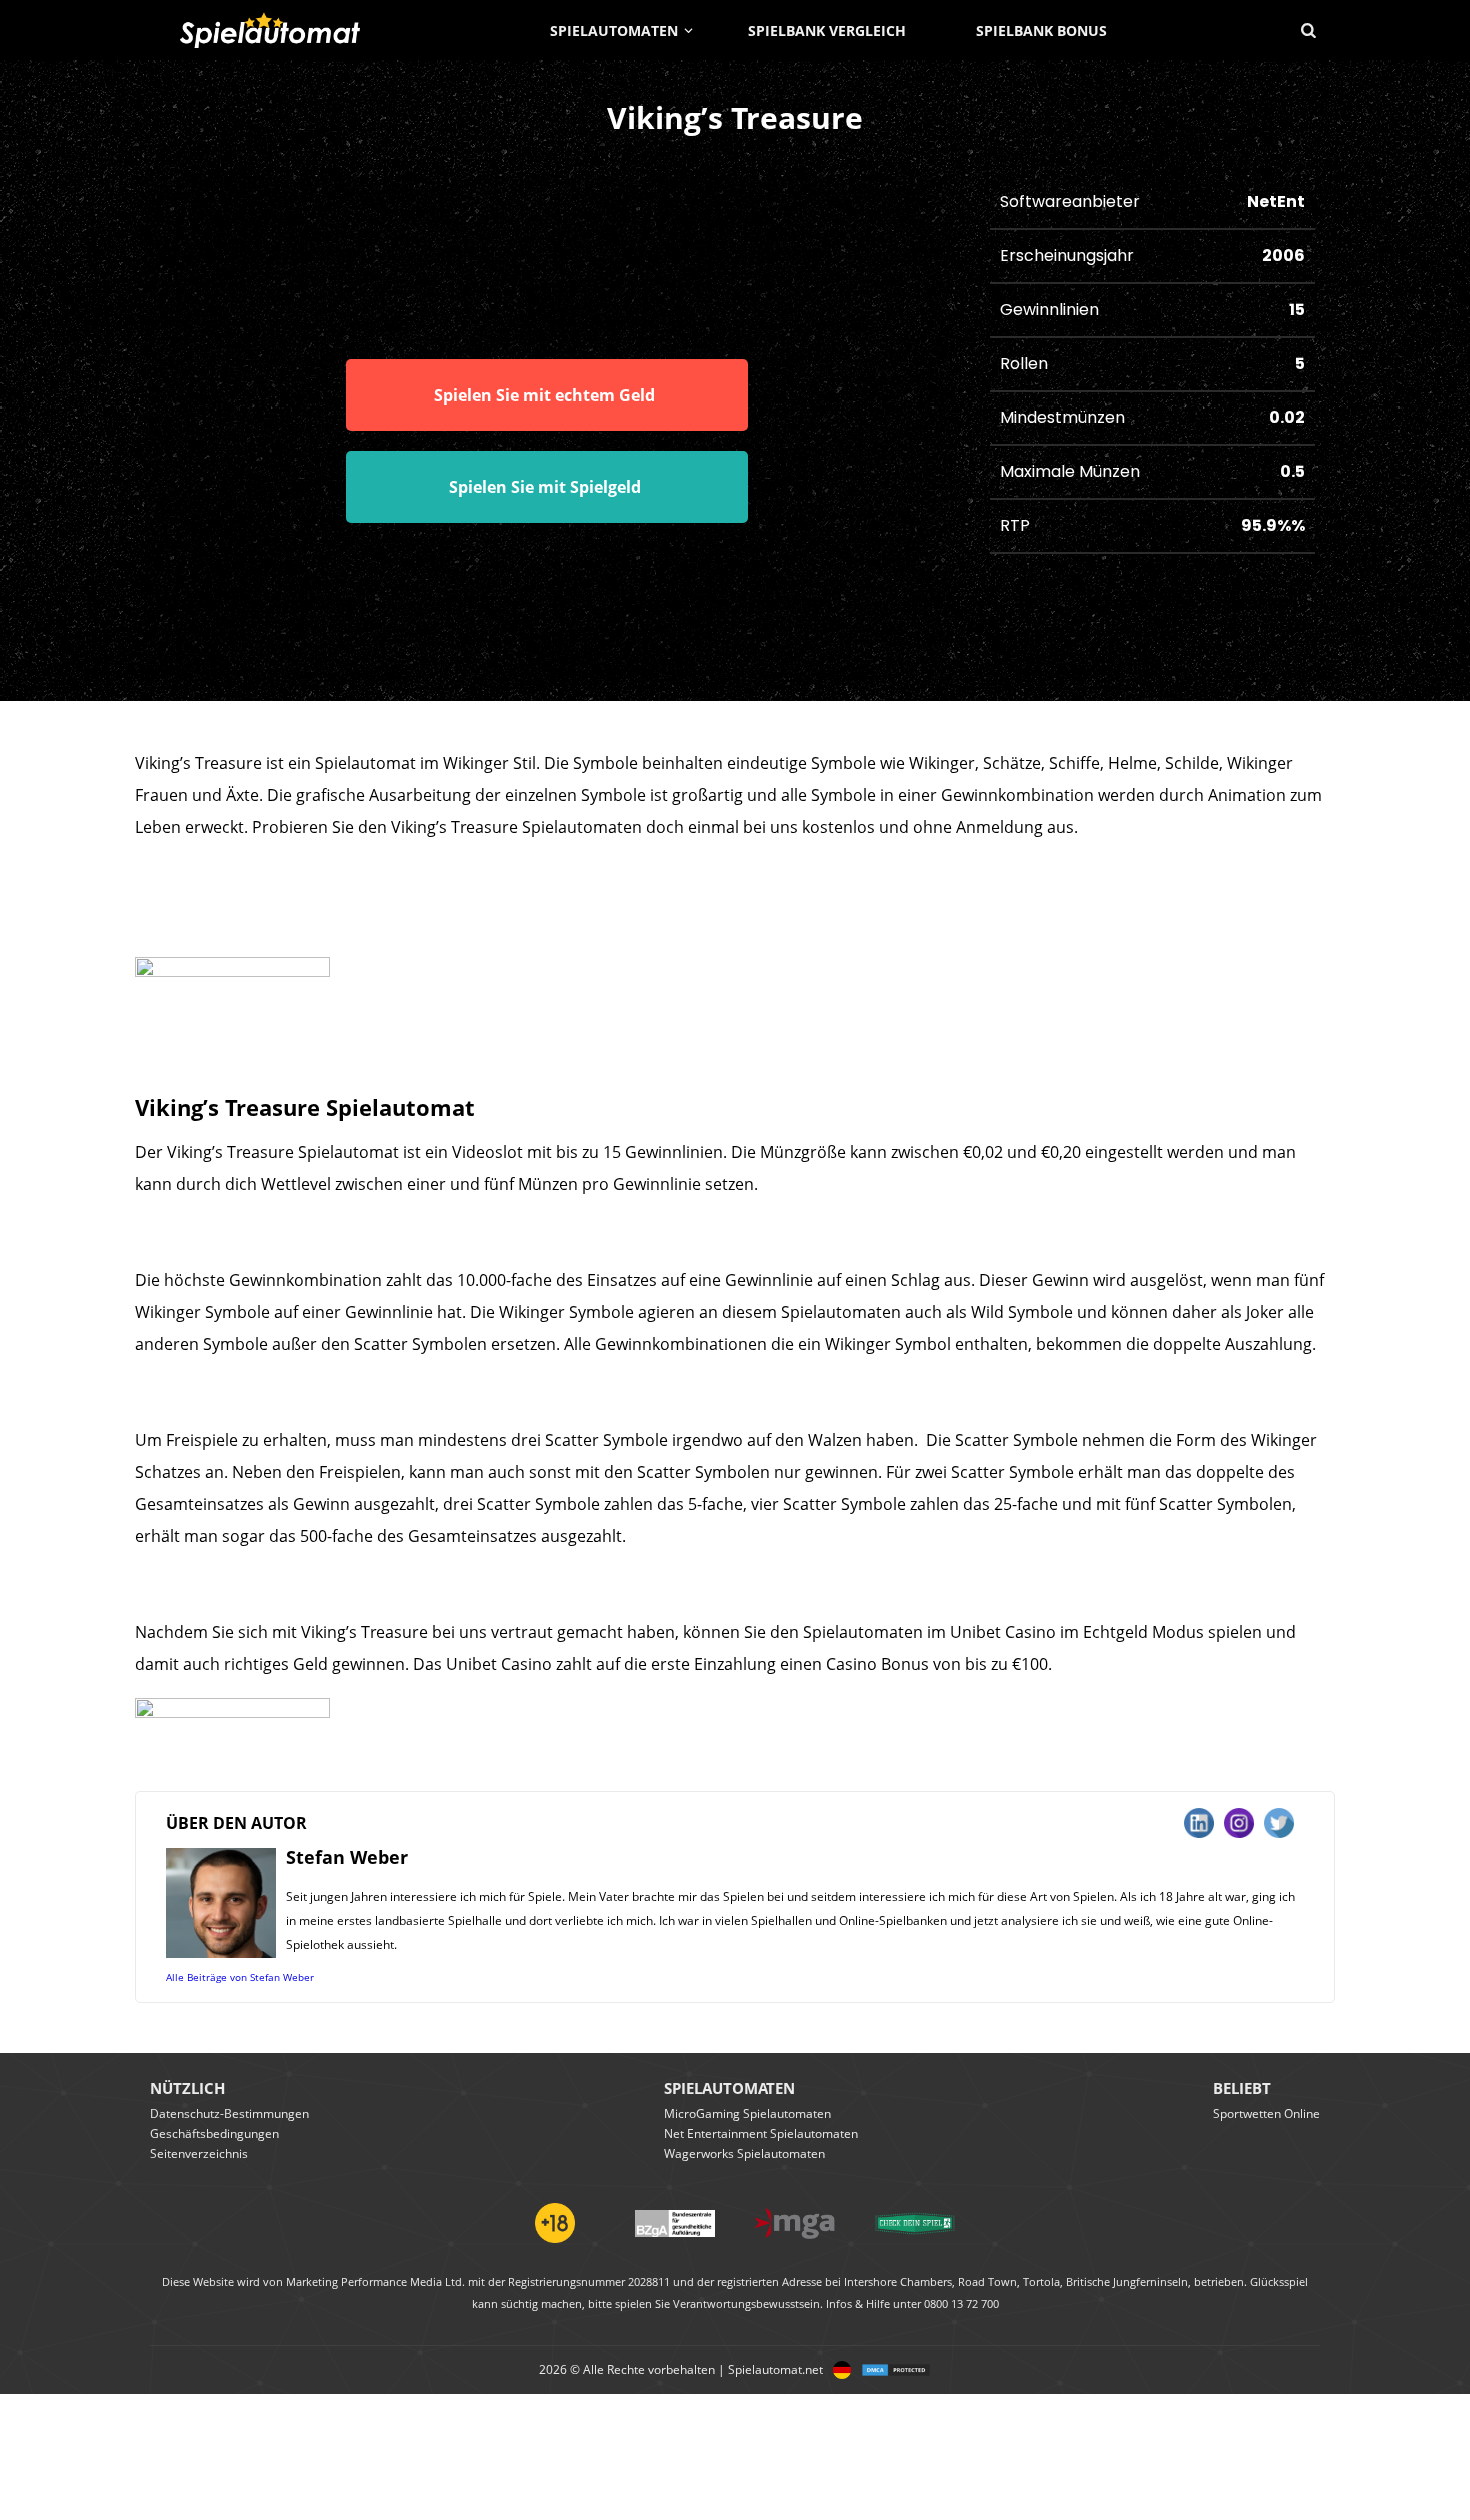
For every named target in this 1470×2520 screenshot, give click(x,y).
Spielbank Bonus (1041, 30)
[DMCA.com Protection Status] (891, 2370)
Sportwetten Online (1266, 2113)
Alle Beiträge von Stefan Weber (240, 1977)
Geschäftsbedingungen (214, 2133)
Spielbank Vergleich (827, 30)
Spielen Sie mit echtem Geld (544, 395)
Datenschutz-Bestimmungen (229, 2113)
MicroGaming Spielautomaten (747, 2113)
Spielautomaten (614, 30)
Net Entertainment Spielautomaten (761, 2133)
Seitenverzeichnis (199, 2153)
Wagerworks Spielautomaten (744, 2153)
